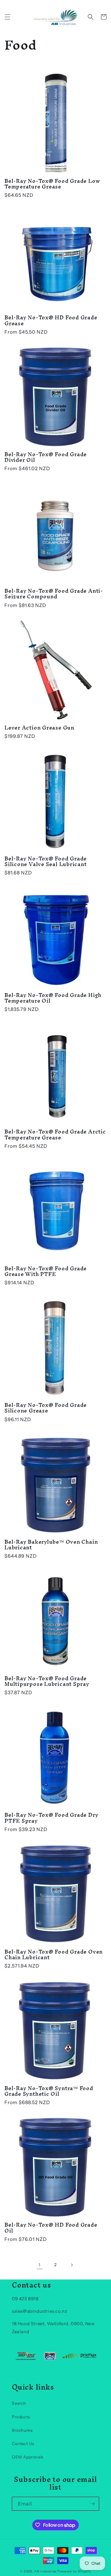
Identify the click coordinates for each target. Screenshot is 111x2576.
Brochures (22, 2430)
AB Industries (45, 2571)
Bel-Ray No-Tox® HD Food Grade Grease (51, 320)
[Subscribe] (92, 2504)
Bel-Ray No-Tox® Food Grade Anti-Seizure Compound (54, 594)
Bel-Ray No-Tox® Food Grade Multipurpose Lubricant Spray (47, 1681)
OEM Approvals (28, 2457)
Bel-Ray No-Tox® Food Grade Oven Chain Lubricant (54, 1954)
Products (21, 2417)
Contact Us (23, 2444)
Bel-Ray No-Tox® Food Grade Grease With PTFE (46, 1271)
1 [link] (40, 2265)
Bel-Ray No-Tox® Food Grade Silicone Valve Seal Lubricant (46, 861)
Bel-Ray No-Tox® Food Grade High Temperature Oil (53, 998)
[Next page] (72, 2265)
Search (19, 2403)
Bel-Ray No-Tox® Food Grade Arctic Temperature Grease (55, 1134)
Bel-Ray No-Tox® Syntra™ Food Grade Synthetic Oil (49, 2091)
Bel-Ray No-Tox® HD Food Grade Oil (51, 2228)
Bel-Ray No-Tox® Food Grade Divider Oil (46, 457)
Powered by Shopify (74, 2571)
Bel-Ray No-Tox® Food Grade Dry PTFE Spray (51, 1818)
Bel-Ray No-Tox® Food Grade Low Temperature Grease (52, 184)
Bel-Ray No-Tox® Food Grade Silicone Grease (46, 1408)
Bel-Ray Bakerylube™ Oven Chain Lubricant (51, 1545)
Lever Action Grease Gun (39, 728)
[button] (7, 17)
